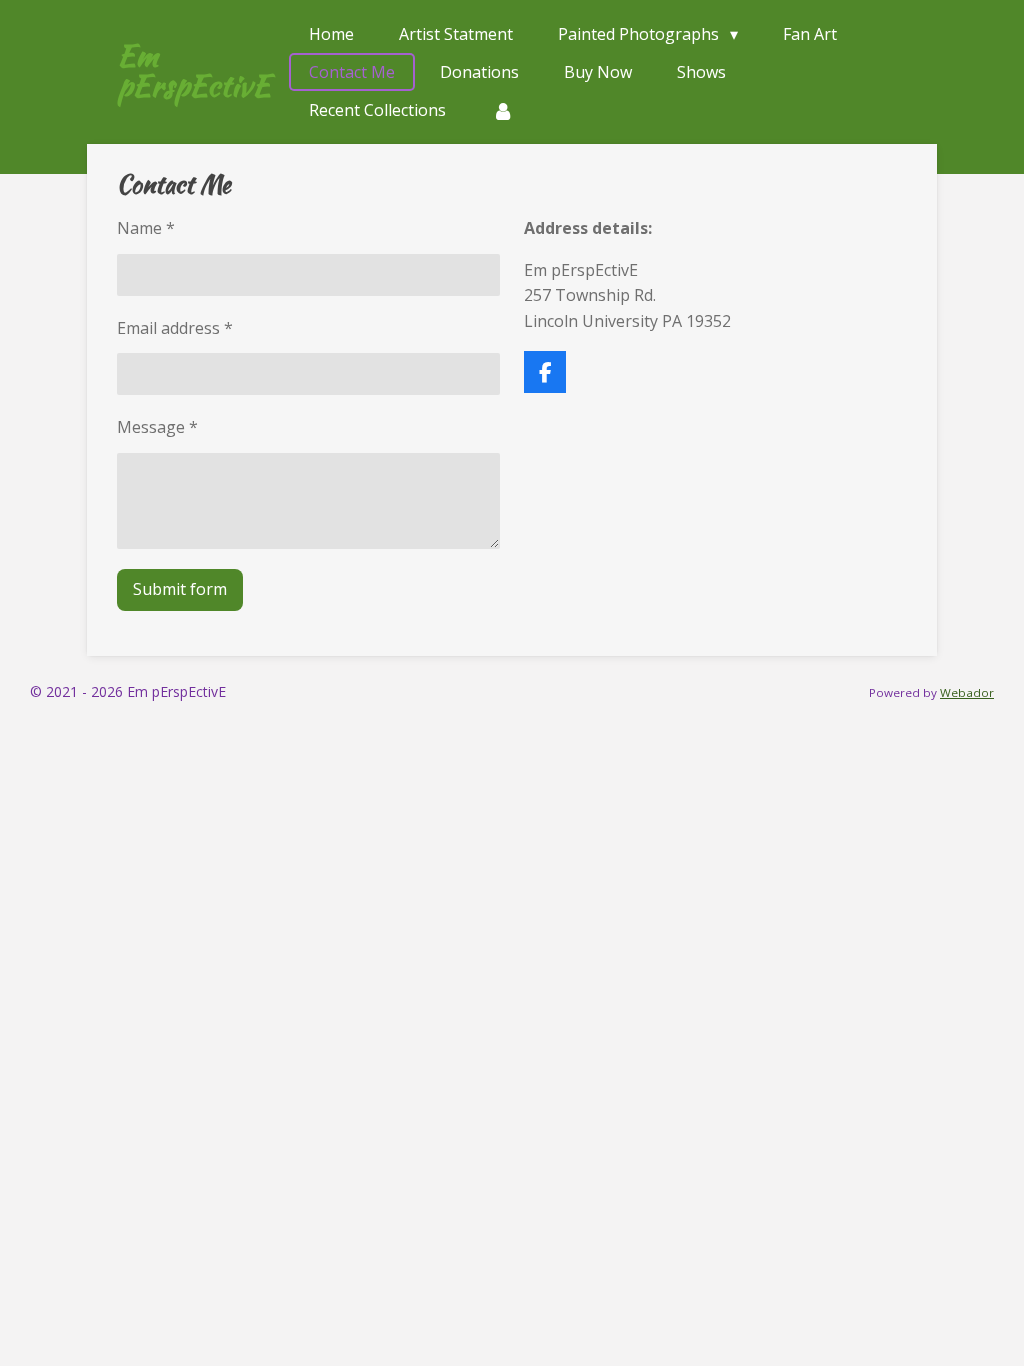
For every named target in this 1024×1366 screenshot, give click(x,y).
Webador (967, 692)
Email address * (175, 328)
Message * (157, 427)
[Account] (502, 110)
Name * (146, 228)
